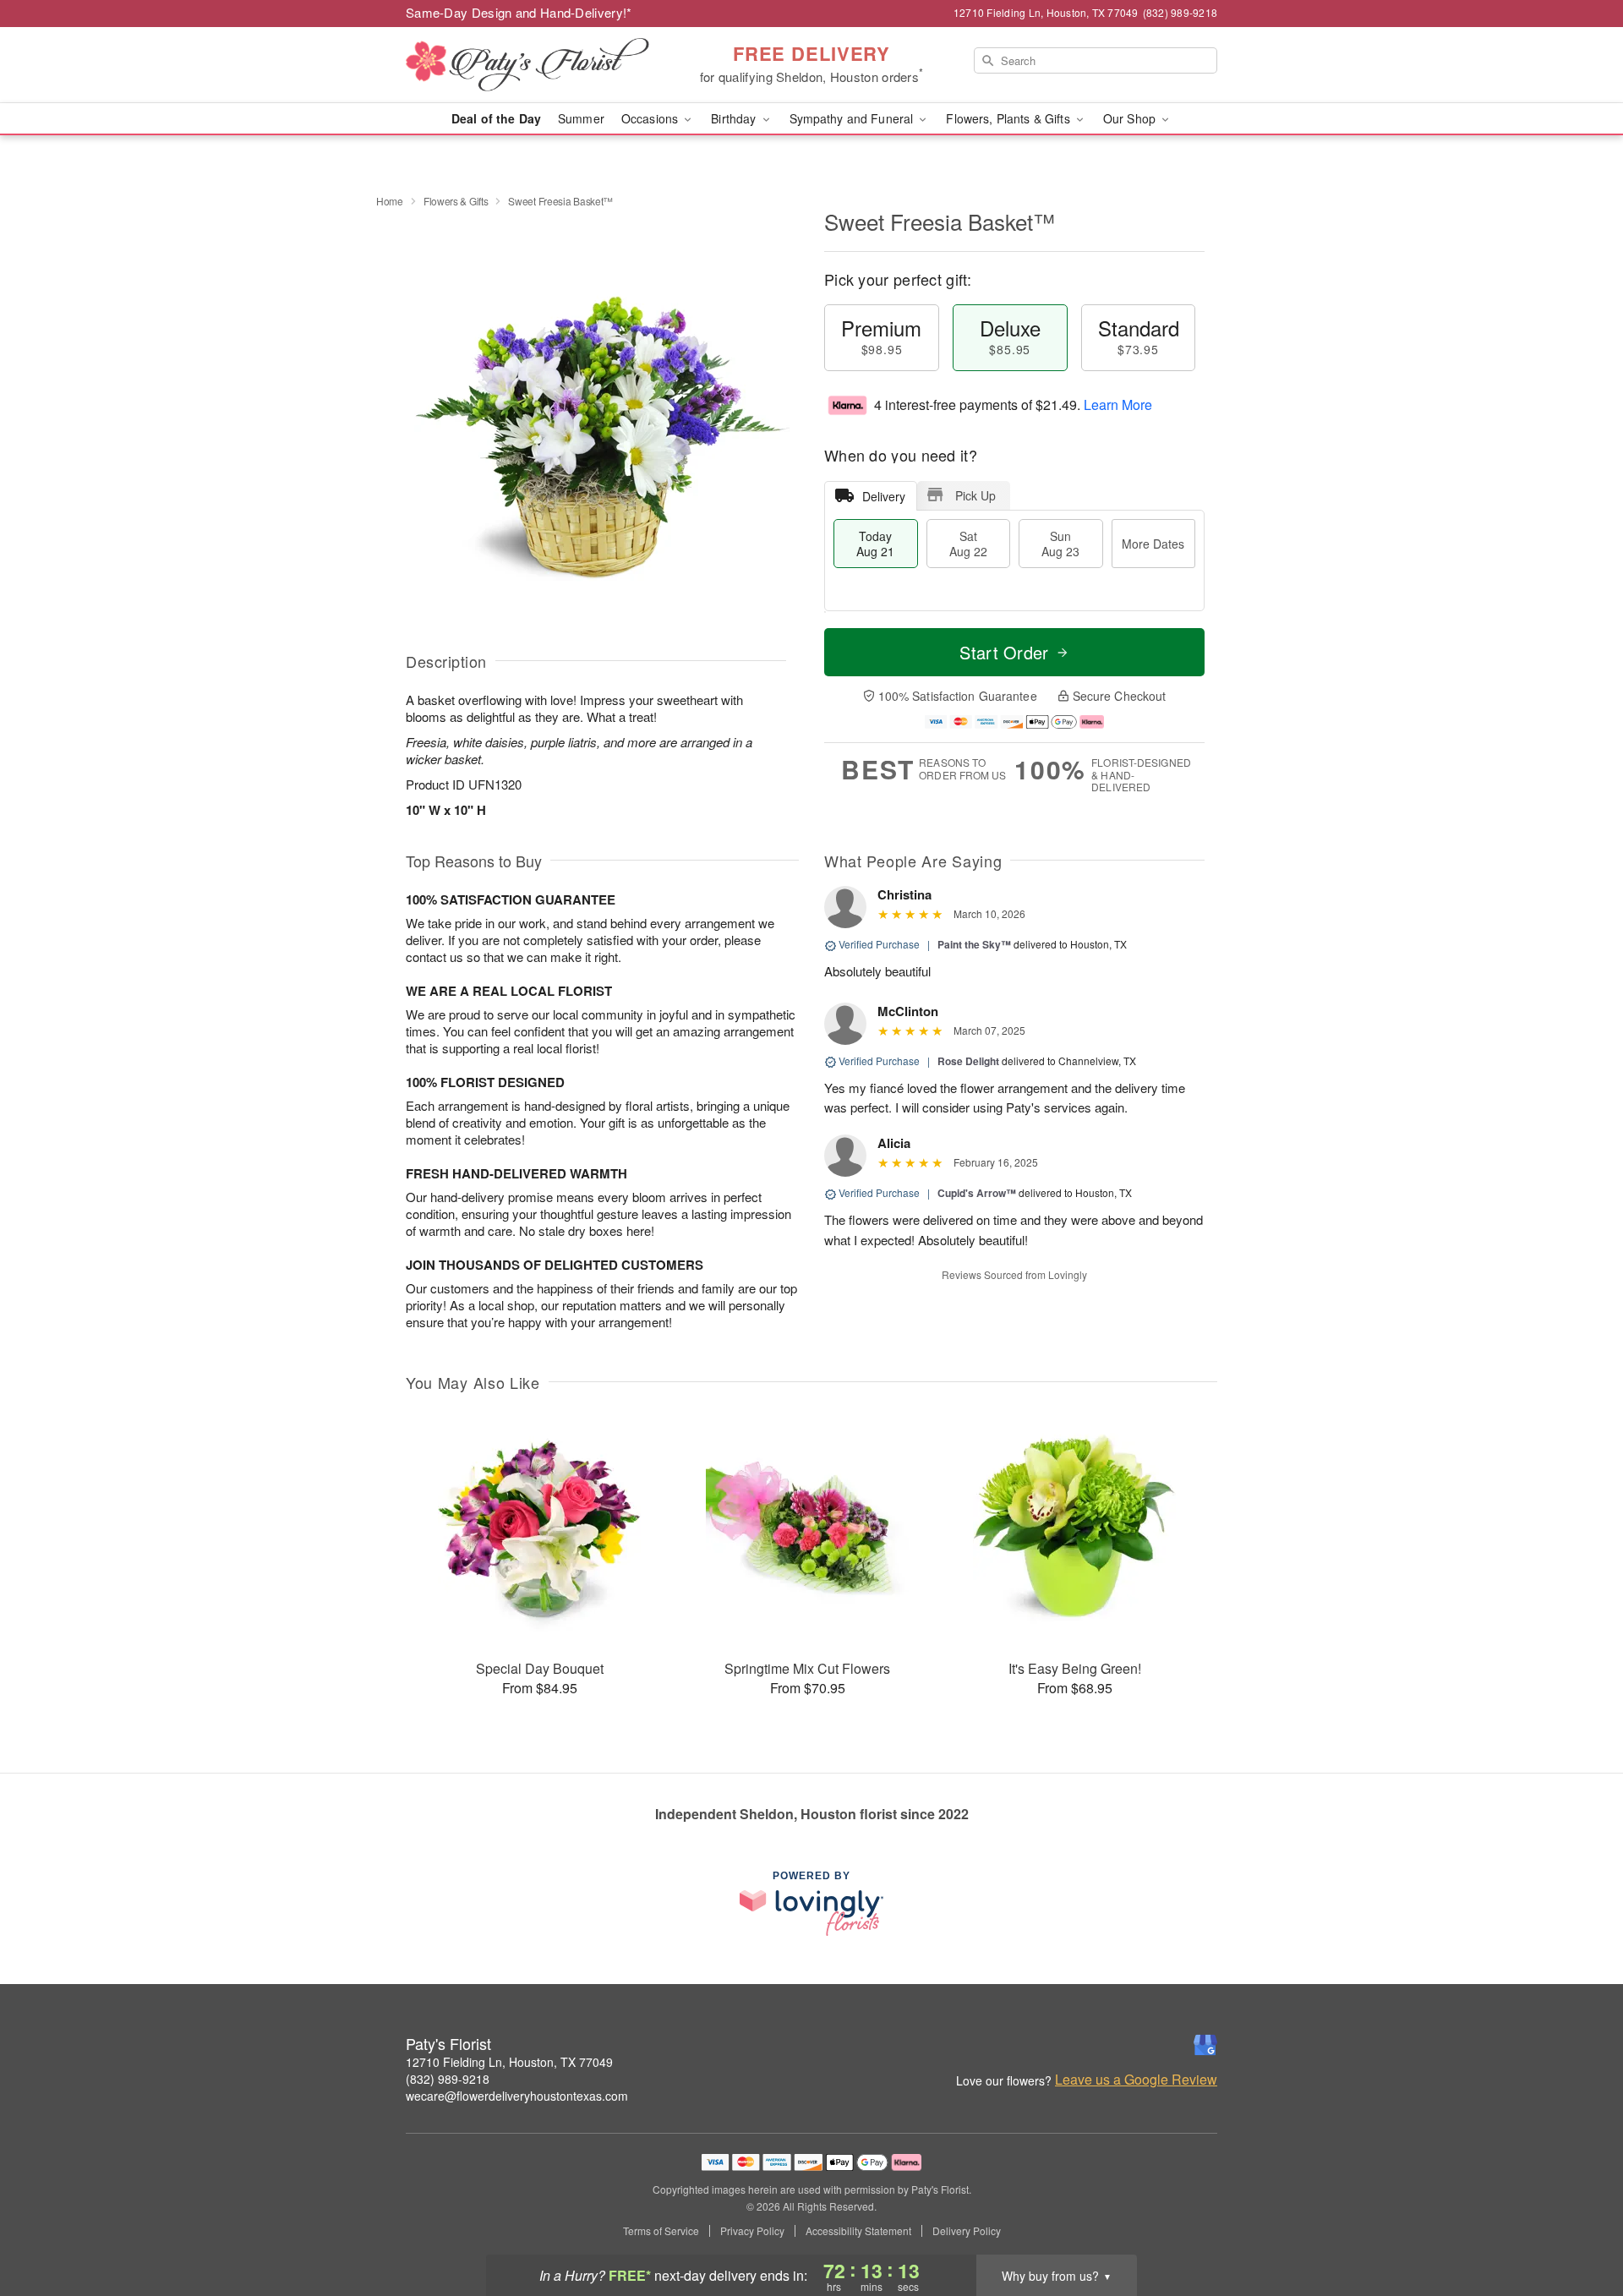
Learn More (1118, 405)
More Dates (1153, 544)
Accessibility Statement (858, 2231)
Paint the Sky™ (974, 944)
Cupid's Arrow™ (977, 1193)
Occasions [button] (651, 118)
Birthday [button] (735, 118)
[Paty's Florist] (527, 65)
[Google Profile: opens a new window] (1205, 2045)
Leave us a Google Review (1136, 2080)
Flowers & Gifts (456, 201)
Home (390, 201)
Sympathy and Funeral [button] (853, 118)
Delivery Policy (967, 2231)
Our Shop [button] (1131, 118)
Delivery (884, 496)
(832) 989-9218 (448, 2079)
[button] (1579, 2224)
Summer (581, 118)
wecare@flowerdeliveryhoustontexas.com (517, 2096)
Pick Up (975, 495)
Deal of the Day (496, 118)
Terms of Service (661, 2231)
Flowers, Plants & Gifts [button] (1009, 118)
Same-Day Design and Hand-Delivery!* (519, 12)
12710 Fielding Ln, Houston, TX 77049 (509, 2062)
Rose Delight (968, 1061)
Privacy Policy (752, 2231)
